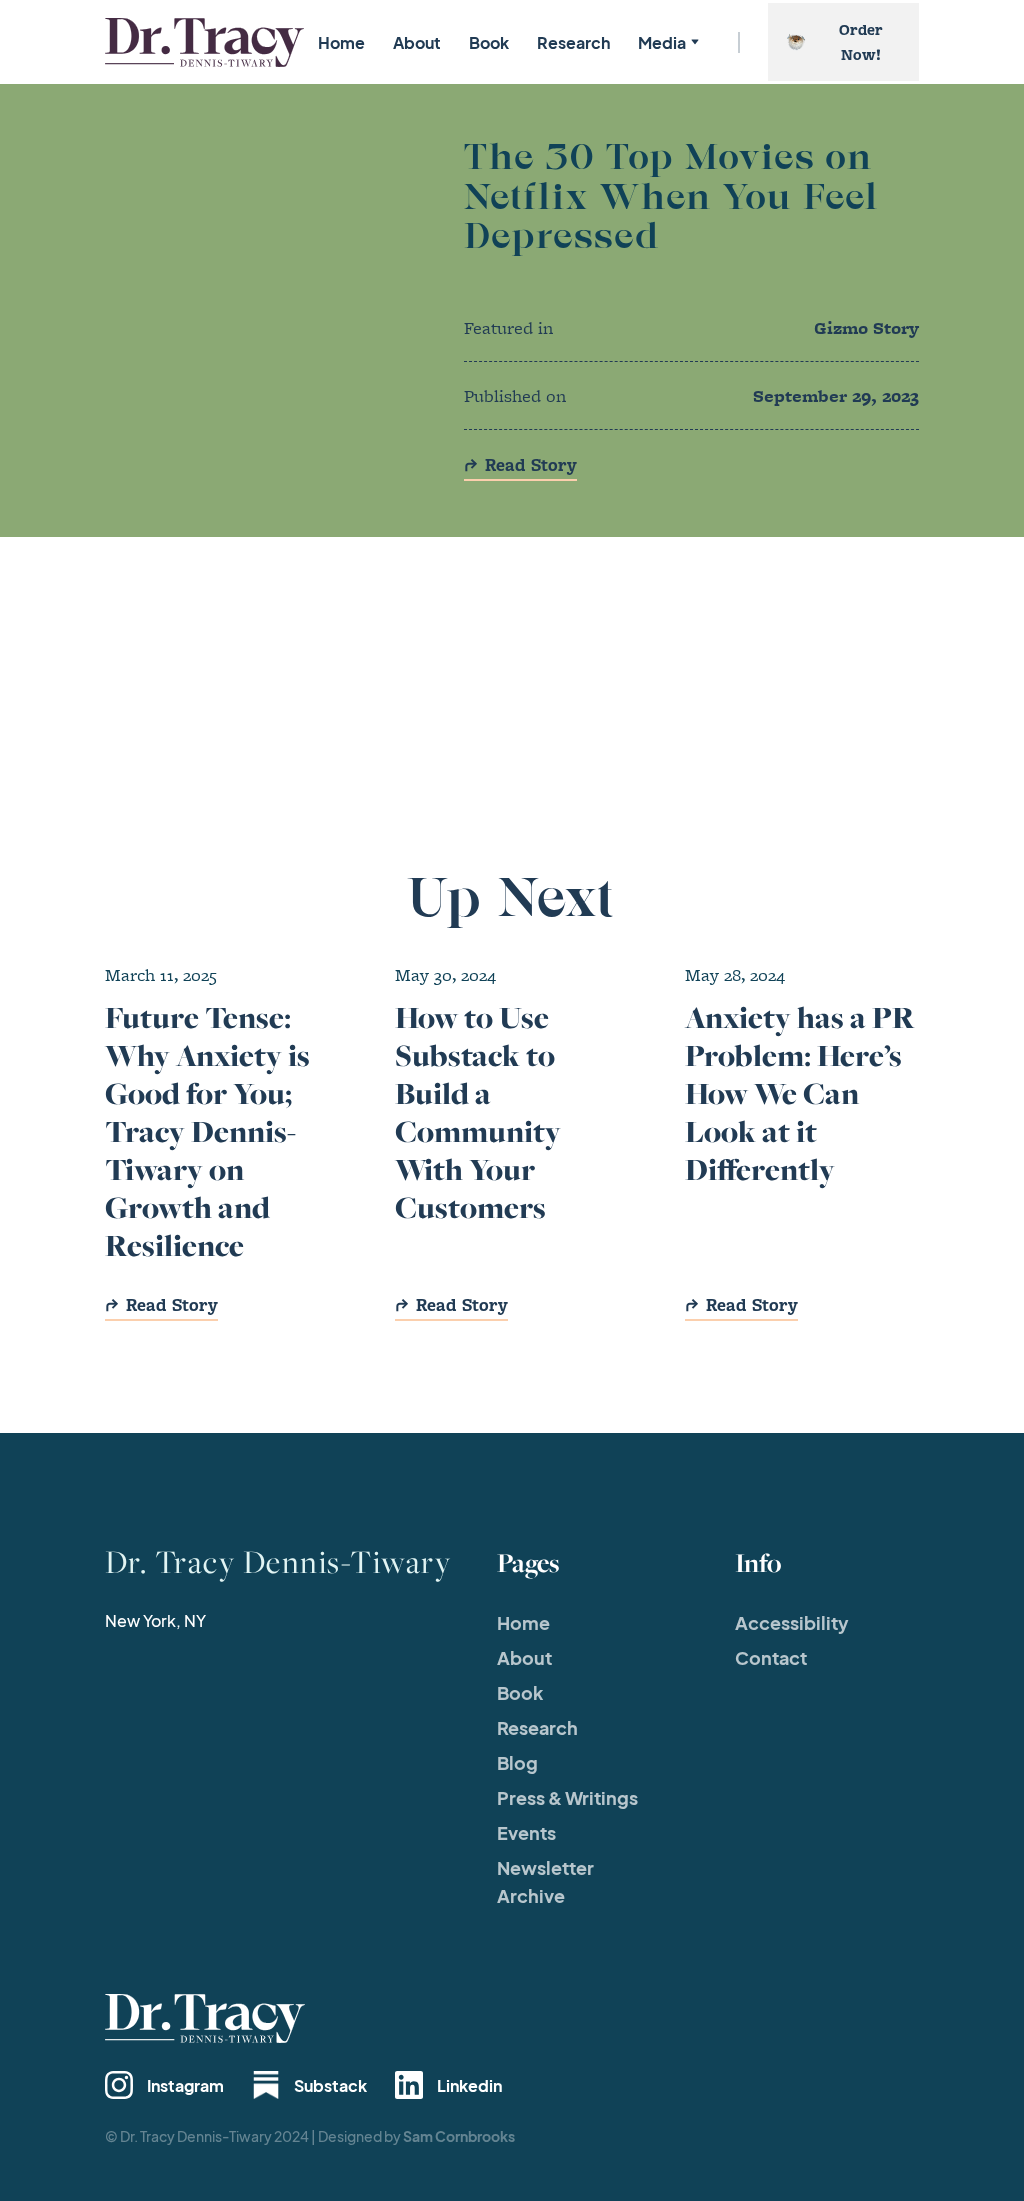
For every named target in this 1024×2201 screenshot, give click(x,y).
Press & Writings (567, 1797)
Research (573, 42)
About (417, 42)
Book (489, 42)
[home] (204, 42)
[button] (667, 42)
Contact (771, 1657)
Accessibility (792, 1622)
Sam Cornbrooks (459, 2136)
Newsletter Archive (545, 1881)
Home (341, 42)
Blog (517, 1762)
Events (526, 1832)
